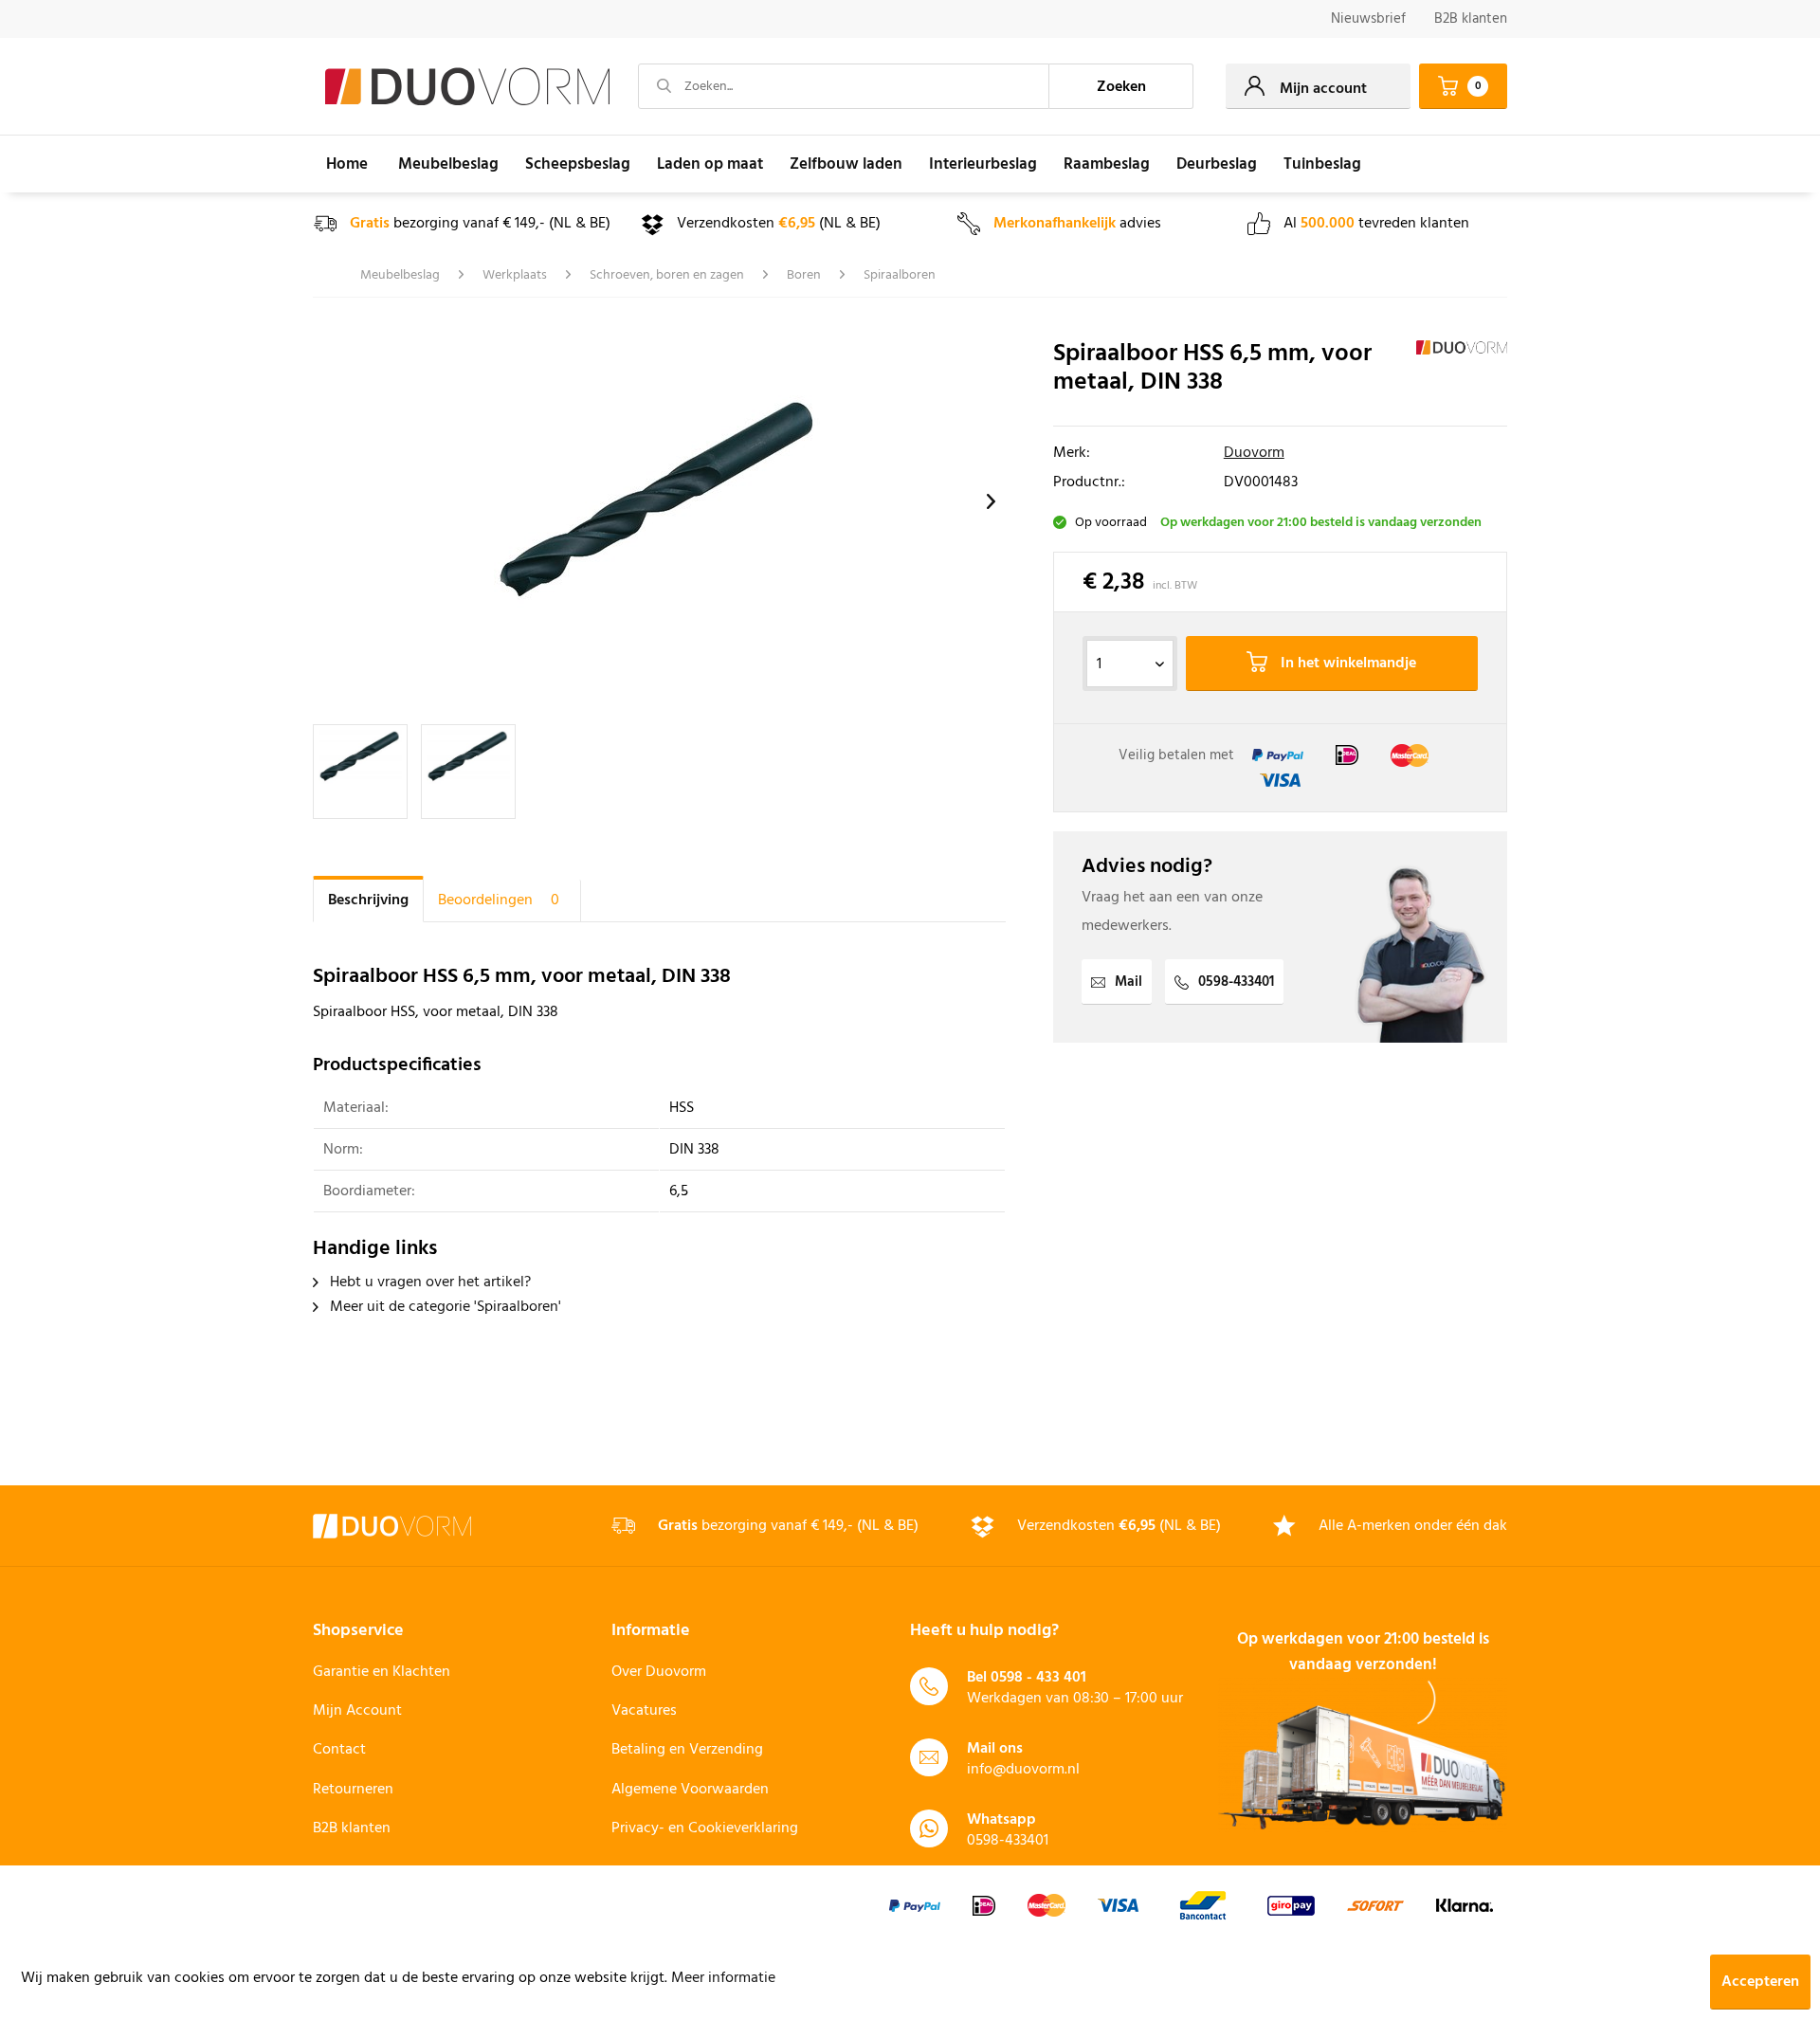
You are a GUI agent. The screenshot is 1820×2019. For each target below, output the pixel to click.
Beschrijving (368, 900)
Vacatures (644, 1711)
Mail (1128, 982)
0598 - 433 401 (1038, 1678)
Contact (339, 1750)
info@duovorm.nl (1023, 1770)
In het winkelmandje (1347, 664)
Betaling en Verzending (687, 1750)
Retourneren (353, 1790)
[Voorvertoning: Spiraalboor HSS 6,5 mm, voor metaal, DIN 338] (360, 772)
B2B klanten (1471, 19)
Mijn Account (357, 1711)
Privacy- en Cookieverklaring (705, 1828)
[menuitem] (1368, 19)
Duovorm (1254, 453)
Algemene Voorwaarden (690, 1790)
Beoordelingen (499, 900)
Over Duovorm (659, 1672)
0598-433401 (1236, 982)
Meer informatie (723, 1978)
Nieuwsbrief (1368, 19)
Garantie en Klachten (382, 1672)
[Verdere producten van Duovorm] (1462, 373)
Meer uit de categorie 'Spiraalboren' (444, 1307)
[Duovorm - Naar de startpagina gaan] (467, 87)
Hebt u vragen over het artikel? (428, 1282)
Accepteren (1760, 1982)
